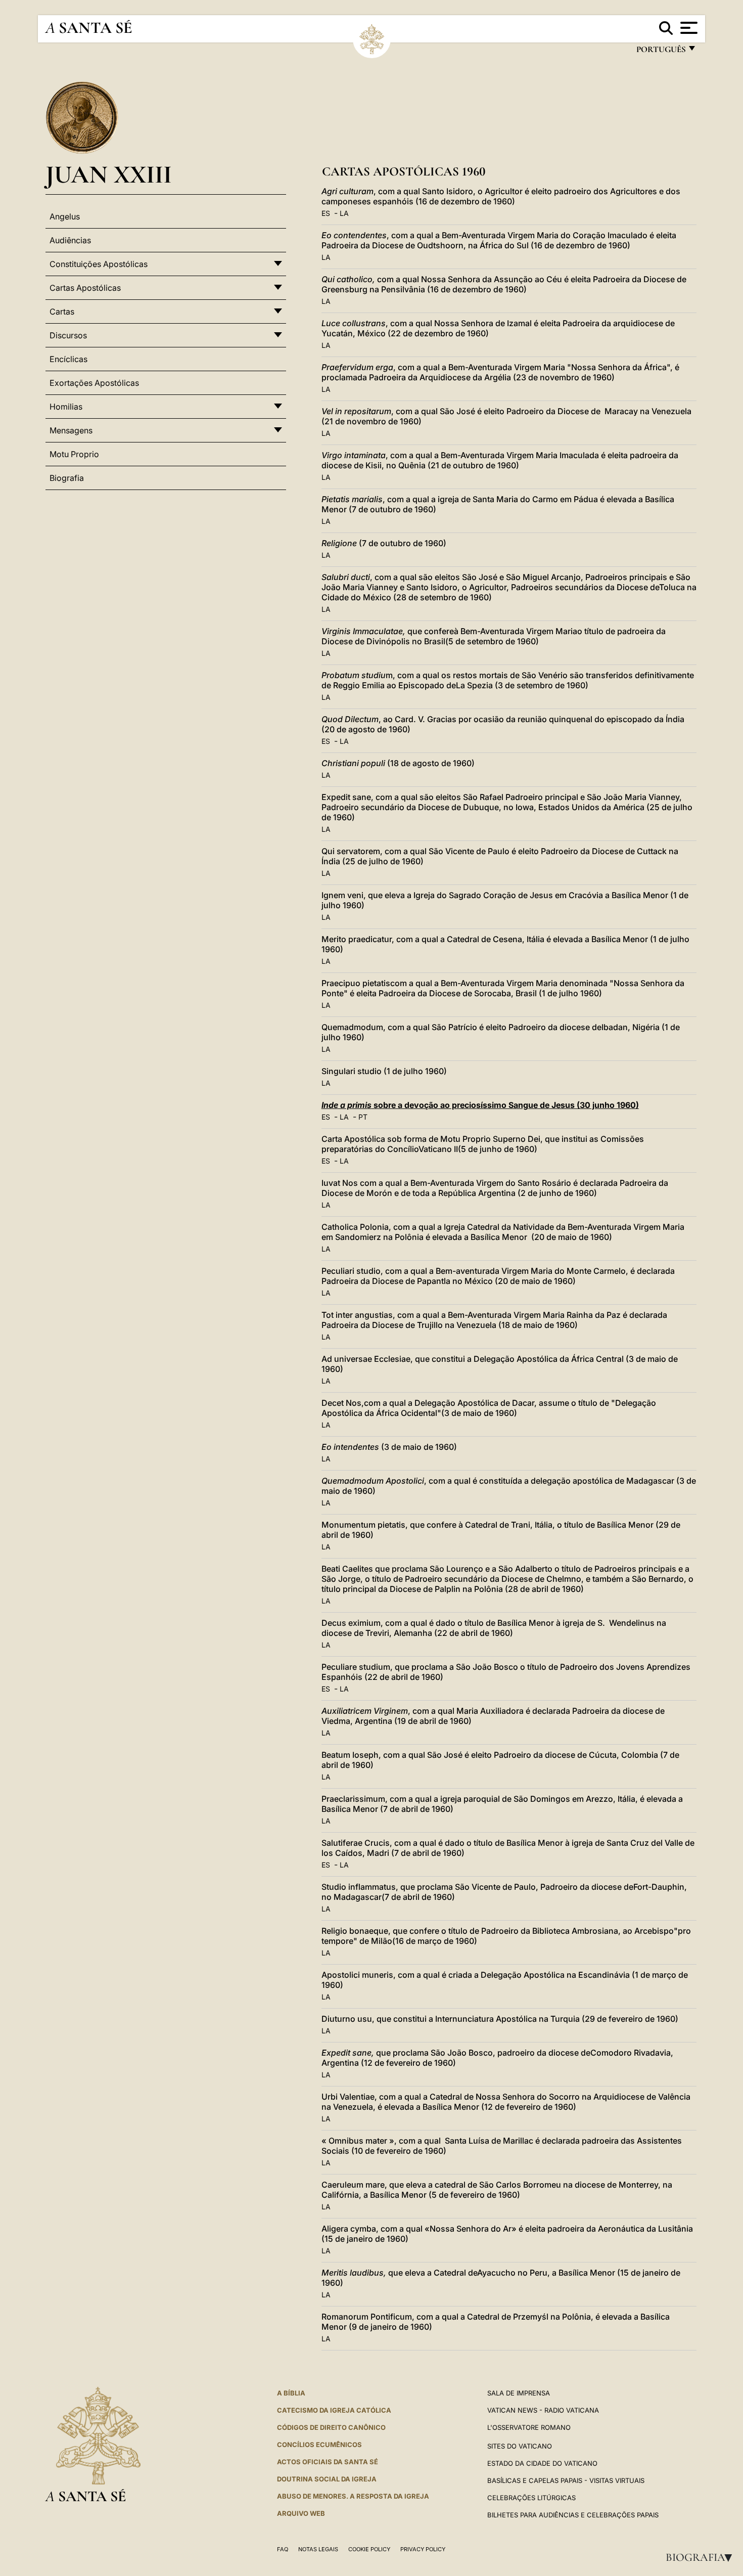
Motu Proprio (74, 454)
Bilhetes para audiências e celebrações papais (573, 2515)
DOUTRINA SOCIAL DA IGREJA (327, 2479)
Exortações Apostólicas (94, 383)
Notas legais (318, 2549)
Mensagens (71, 430)
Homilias (66, 407)
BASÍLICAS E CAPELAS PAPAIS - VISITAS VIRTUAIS (566, 2480)
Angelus (65, 216)
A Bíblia (291, 2393)
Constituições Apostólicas (99, 264)
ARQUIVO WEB (301, 2513)
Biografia (702, 2557)
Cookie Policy (369, 2549)
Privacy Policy (423, 2549)
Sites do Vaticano (520, 2446)
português (661, 52)
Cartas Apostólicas (85, 288)
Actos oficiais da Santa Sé (328, 2462)
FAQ (283, 2549)
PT (363, 1117)
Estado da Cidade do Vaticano (542, 2463)
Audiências (70, 240)
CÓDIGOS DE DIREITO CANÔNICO (331, 2427)
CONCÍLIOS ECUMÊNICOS (319, 2445)
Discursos (68, 335)
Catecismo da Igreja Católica (334, 2410)
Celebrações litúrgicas (531, 2498)
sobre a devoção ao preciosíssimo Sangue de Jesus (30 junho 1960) (480, 1105)
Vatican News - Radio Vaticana (543, 2410)
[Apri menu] (688, 28)
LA (344, 213)
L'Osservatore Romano (529, 2427)
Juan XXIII (109, 174)
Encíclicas (68, 359)
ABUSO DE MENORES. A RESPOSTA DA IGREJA (353, 2496)
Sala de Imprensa (519, 2393)
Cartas (62, 312)
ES (326, 213)
